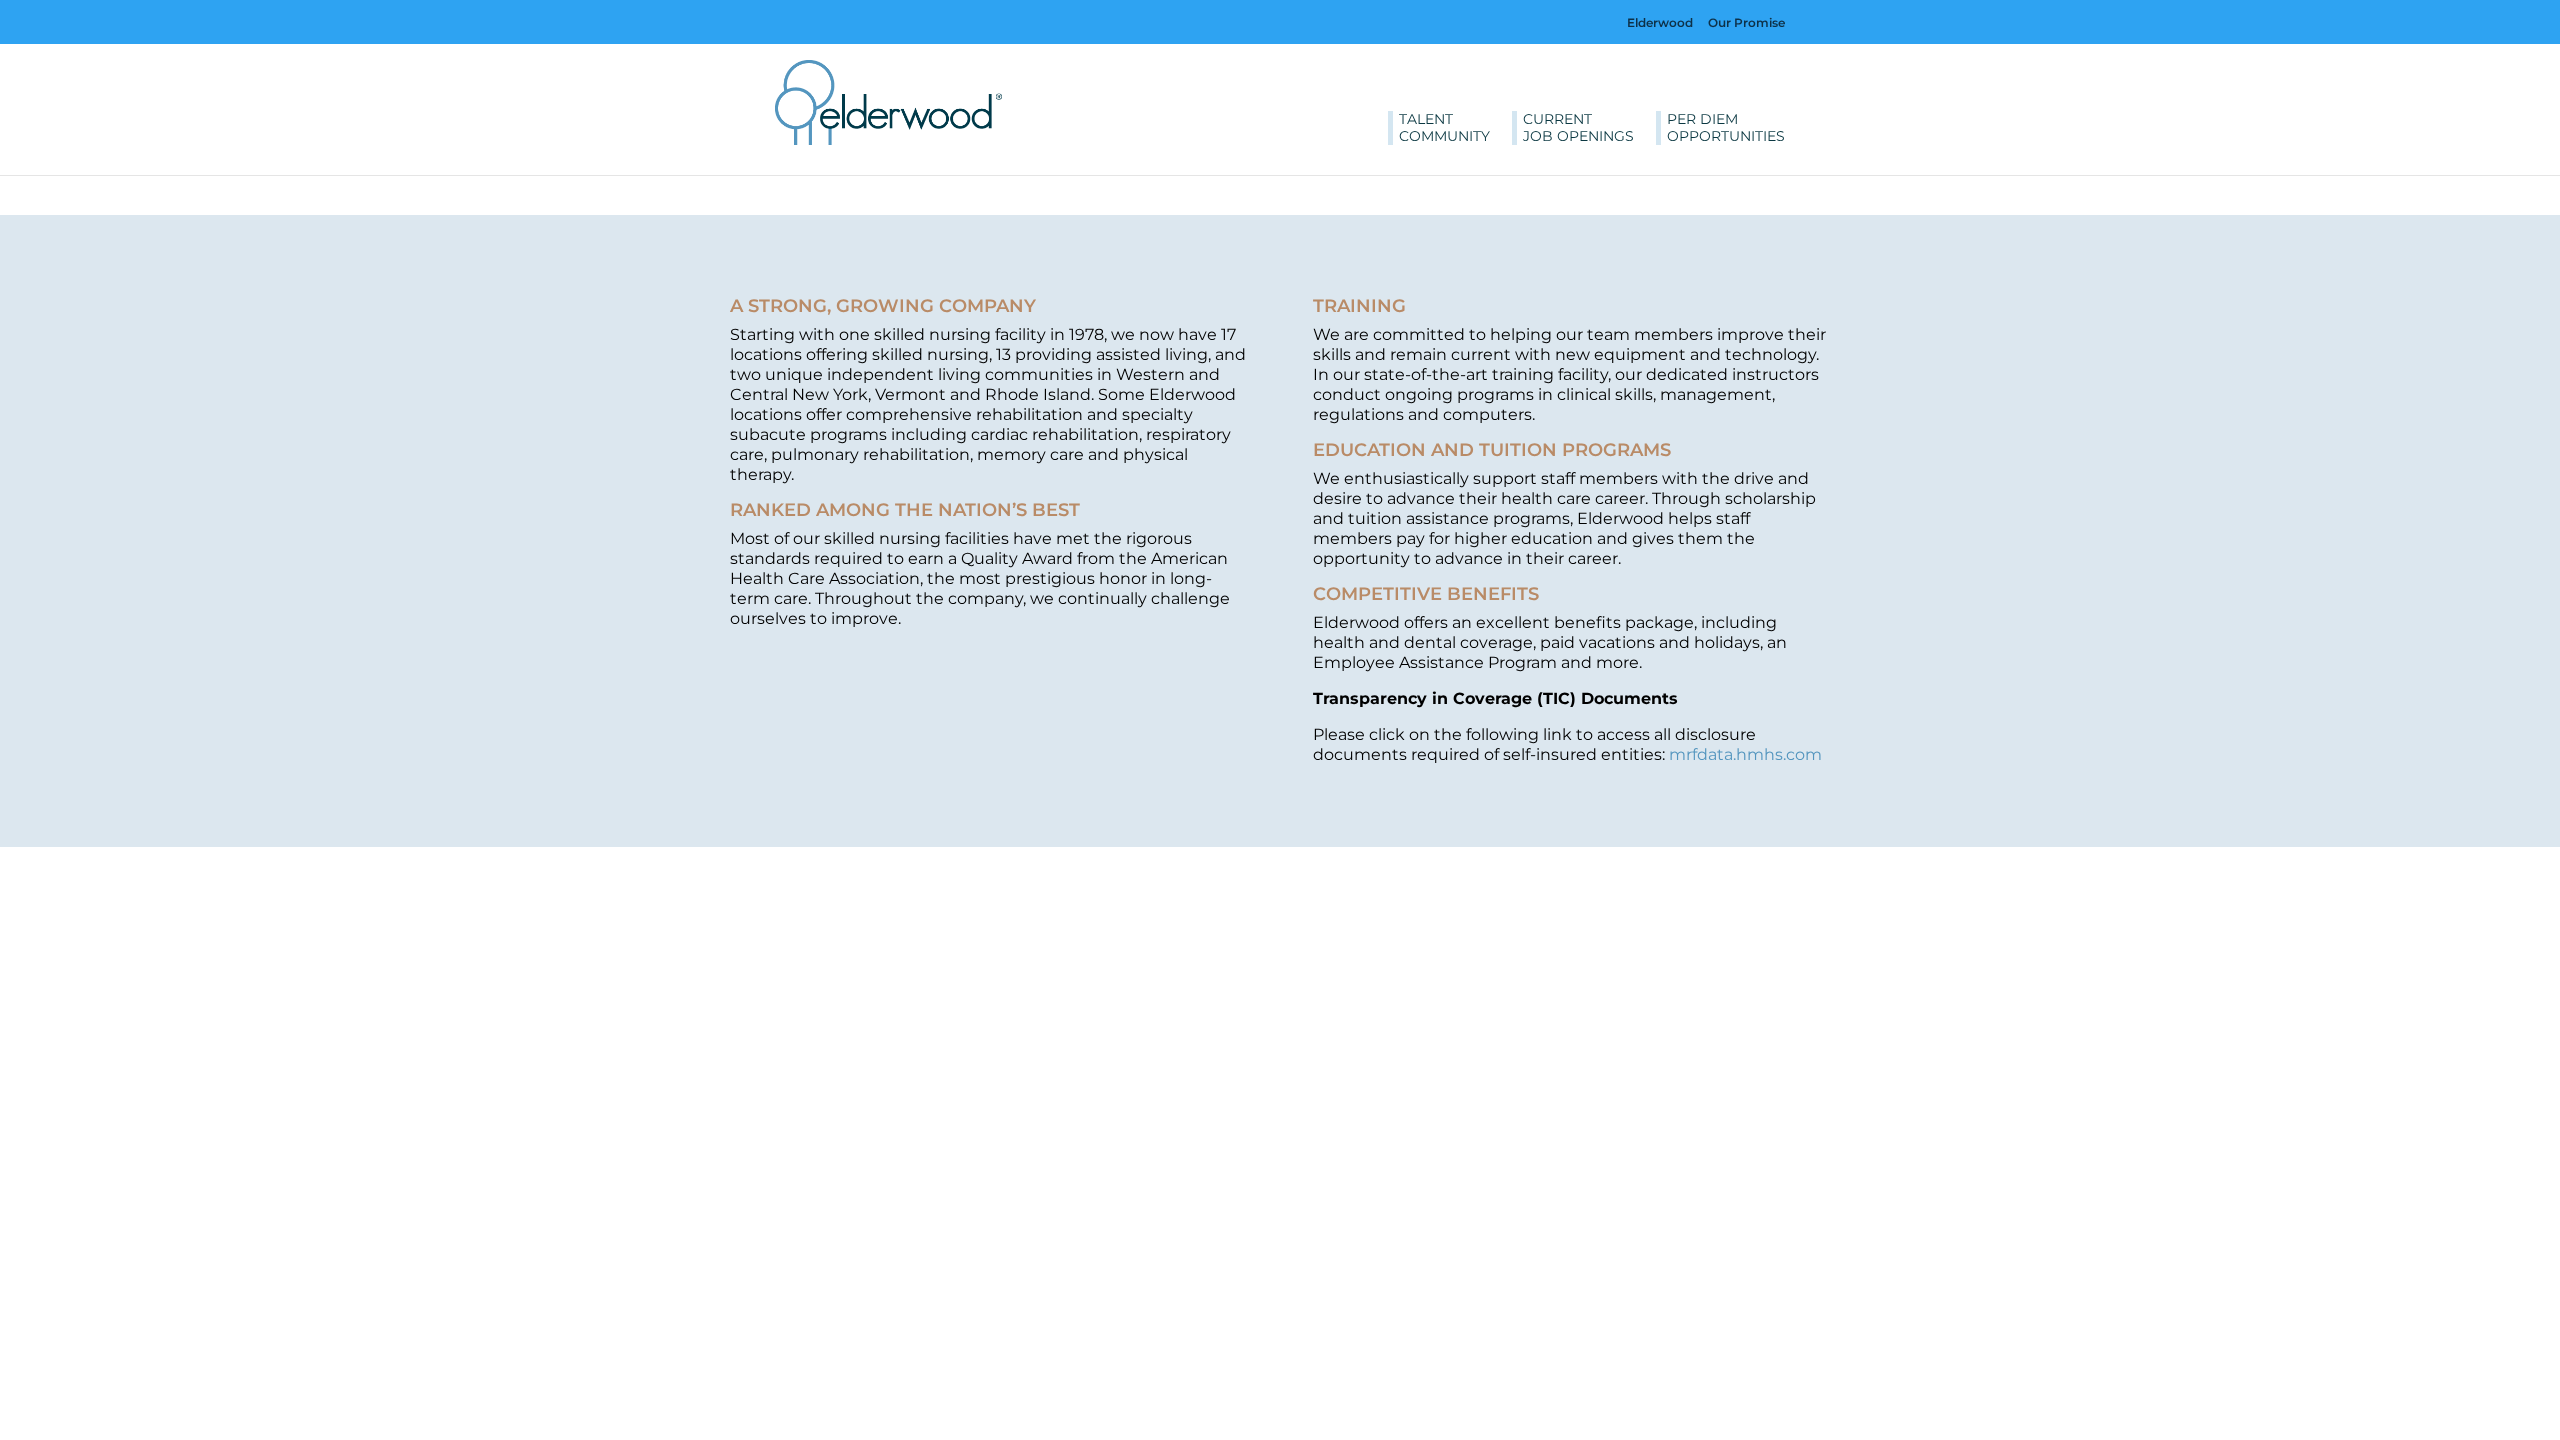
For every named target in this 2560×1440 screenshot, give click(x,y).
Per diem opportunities (1726, 128)
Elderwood (1660, 22)
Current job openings (1578, 128)
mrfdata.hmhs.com (1745, 754)
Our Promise (1746, 22)
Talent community (1444, 128)
